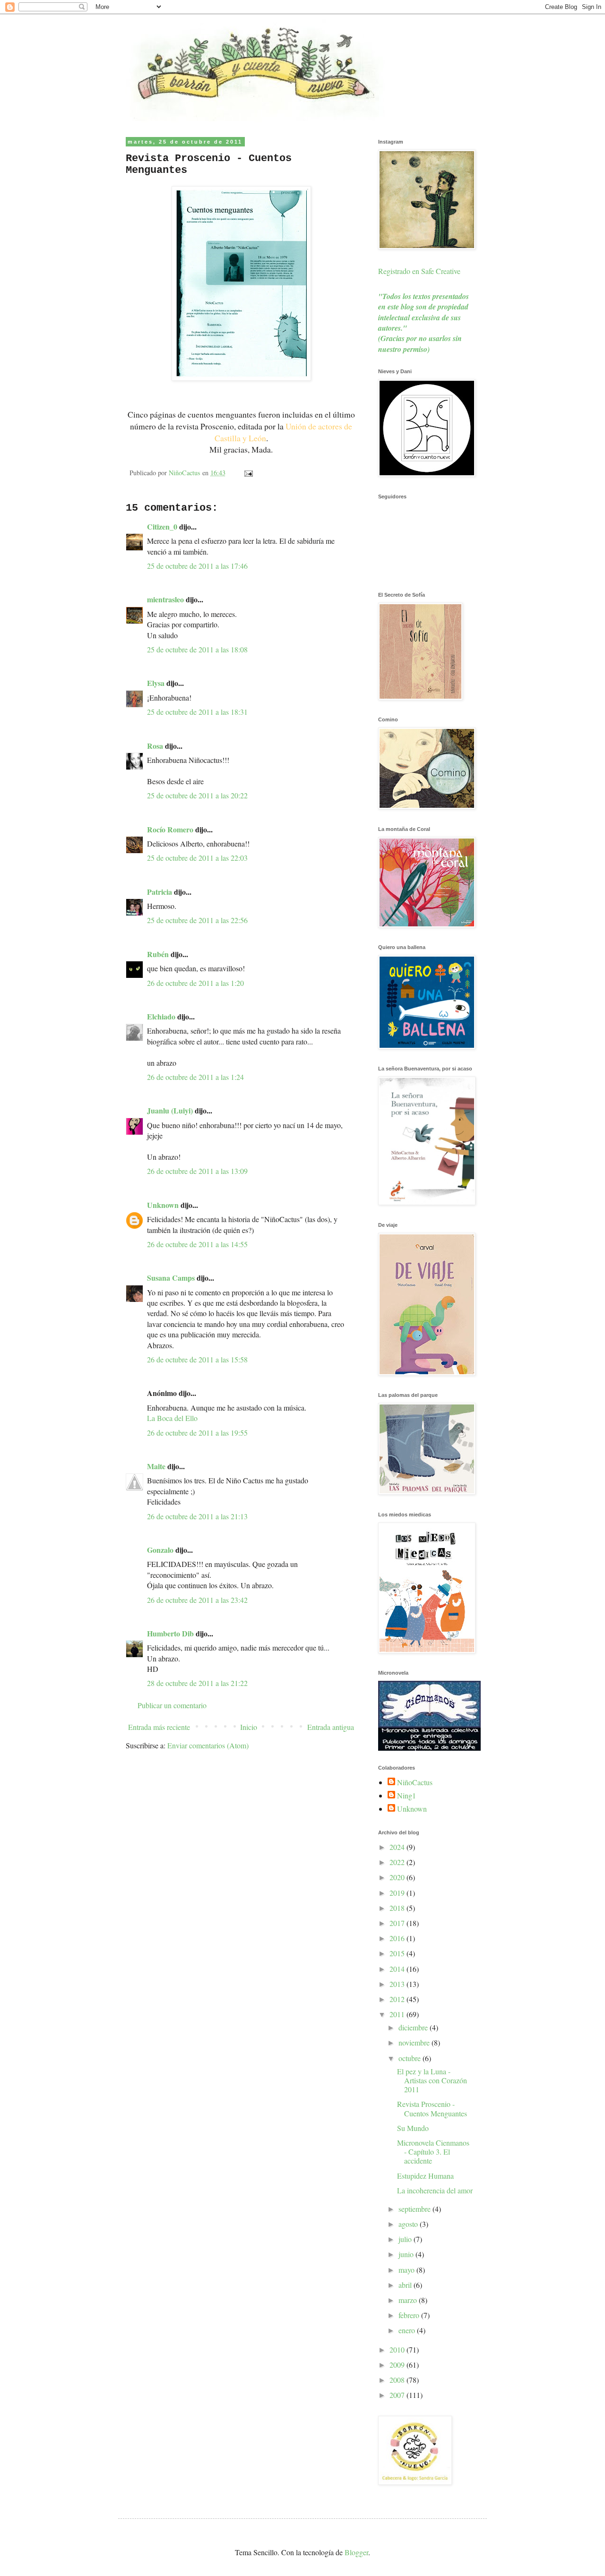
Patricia (160, 892)
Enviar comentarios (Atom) (208, 1745)
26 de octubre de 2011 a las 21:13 (197, 1516)
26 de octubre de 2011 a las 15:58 (197, 1359)
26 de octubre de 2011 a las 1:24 (195, 1077)
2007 (398, 2395)
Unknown (163, 1205)
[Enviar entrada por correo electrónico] (248, 473)
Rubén (158, 954)
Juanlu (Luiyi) (170, 1110)
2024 (398, 1847)
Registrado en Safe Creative (419, 271)
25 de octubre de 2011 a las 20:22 (197, 795)
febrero (410, 2315)
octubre (411, 2058)
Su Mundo (413, 2128)
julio (406, 2239)
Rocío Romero (170, 829)
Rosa (155, 746)
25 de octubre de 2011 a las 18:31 (197, 712)
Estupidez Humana (425, 2176)
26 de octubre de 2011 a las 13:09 (197, 1171)
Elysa (156, 683)
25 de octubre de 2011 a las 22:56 (197, 920)
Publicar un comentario (172, 1705)
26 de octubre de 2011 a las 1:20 (195, 983)
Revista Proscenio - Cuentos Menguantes (432, 2108)
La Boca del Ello (172, 1418)
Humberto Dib (170, 1633)
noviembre (415, 2042)
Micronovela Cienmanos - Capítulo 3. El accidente (433, 2152)
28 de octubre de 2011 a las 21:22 (197, 1683)
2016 (398, 1938)
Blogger (356, 2552)
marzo (409, 2300)
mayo (407, 2270)
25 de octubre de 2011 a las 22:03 (197, 858)
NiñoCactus (415, 1782)
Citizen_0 (162, 526)
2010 (398, 2349)
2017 (398, 1923)
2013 (398, 1984)
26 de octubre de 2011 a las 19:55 (197, 1433)
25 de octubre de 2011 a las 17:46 (197, 566)
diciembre (414, 2027)
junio (407, 2254)
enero (408, 2330)
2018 (398, 1908)
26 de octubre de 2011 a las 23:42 (197, 1600)
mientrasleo (165, 599)
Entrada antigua (331, 1727)
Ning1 (406, 1796)
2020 (398, 1877)
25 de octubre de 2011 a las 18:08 (197, 649)
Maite (156, 1466)
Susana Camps (171, 1278)
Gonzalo (160, 1550)
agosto (409, 2224)
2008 (398, 2380)
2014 (398, 1969)
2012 (398, 1999)
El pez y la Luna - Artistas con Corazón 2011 (432, 2080)
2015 (398, 1953)
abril (406, 2285)
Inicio (249, 1727)
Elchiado (161, 1016)
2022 (398, 1862)
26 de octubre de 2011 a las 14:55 (197, 1244)
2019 (398, 1893)
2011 (398, 2014)
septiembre (415, 2209)
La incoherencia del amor (435, 2190)
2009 (398, 2365)
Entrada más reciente (159, 1727)
